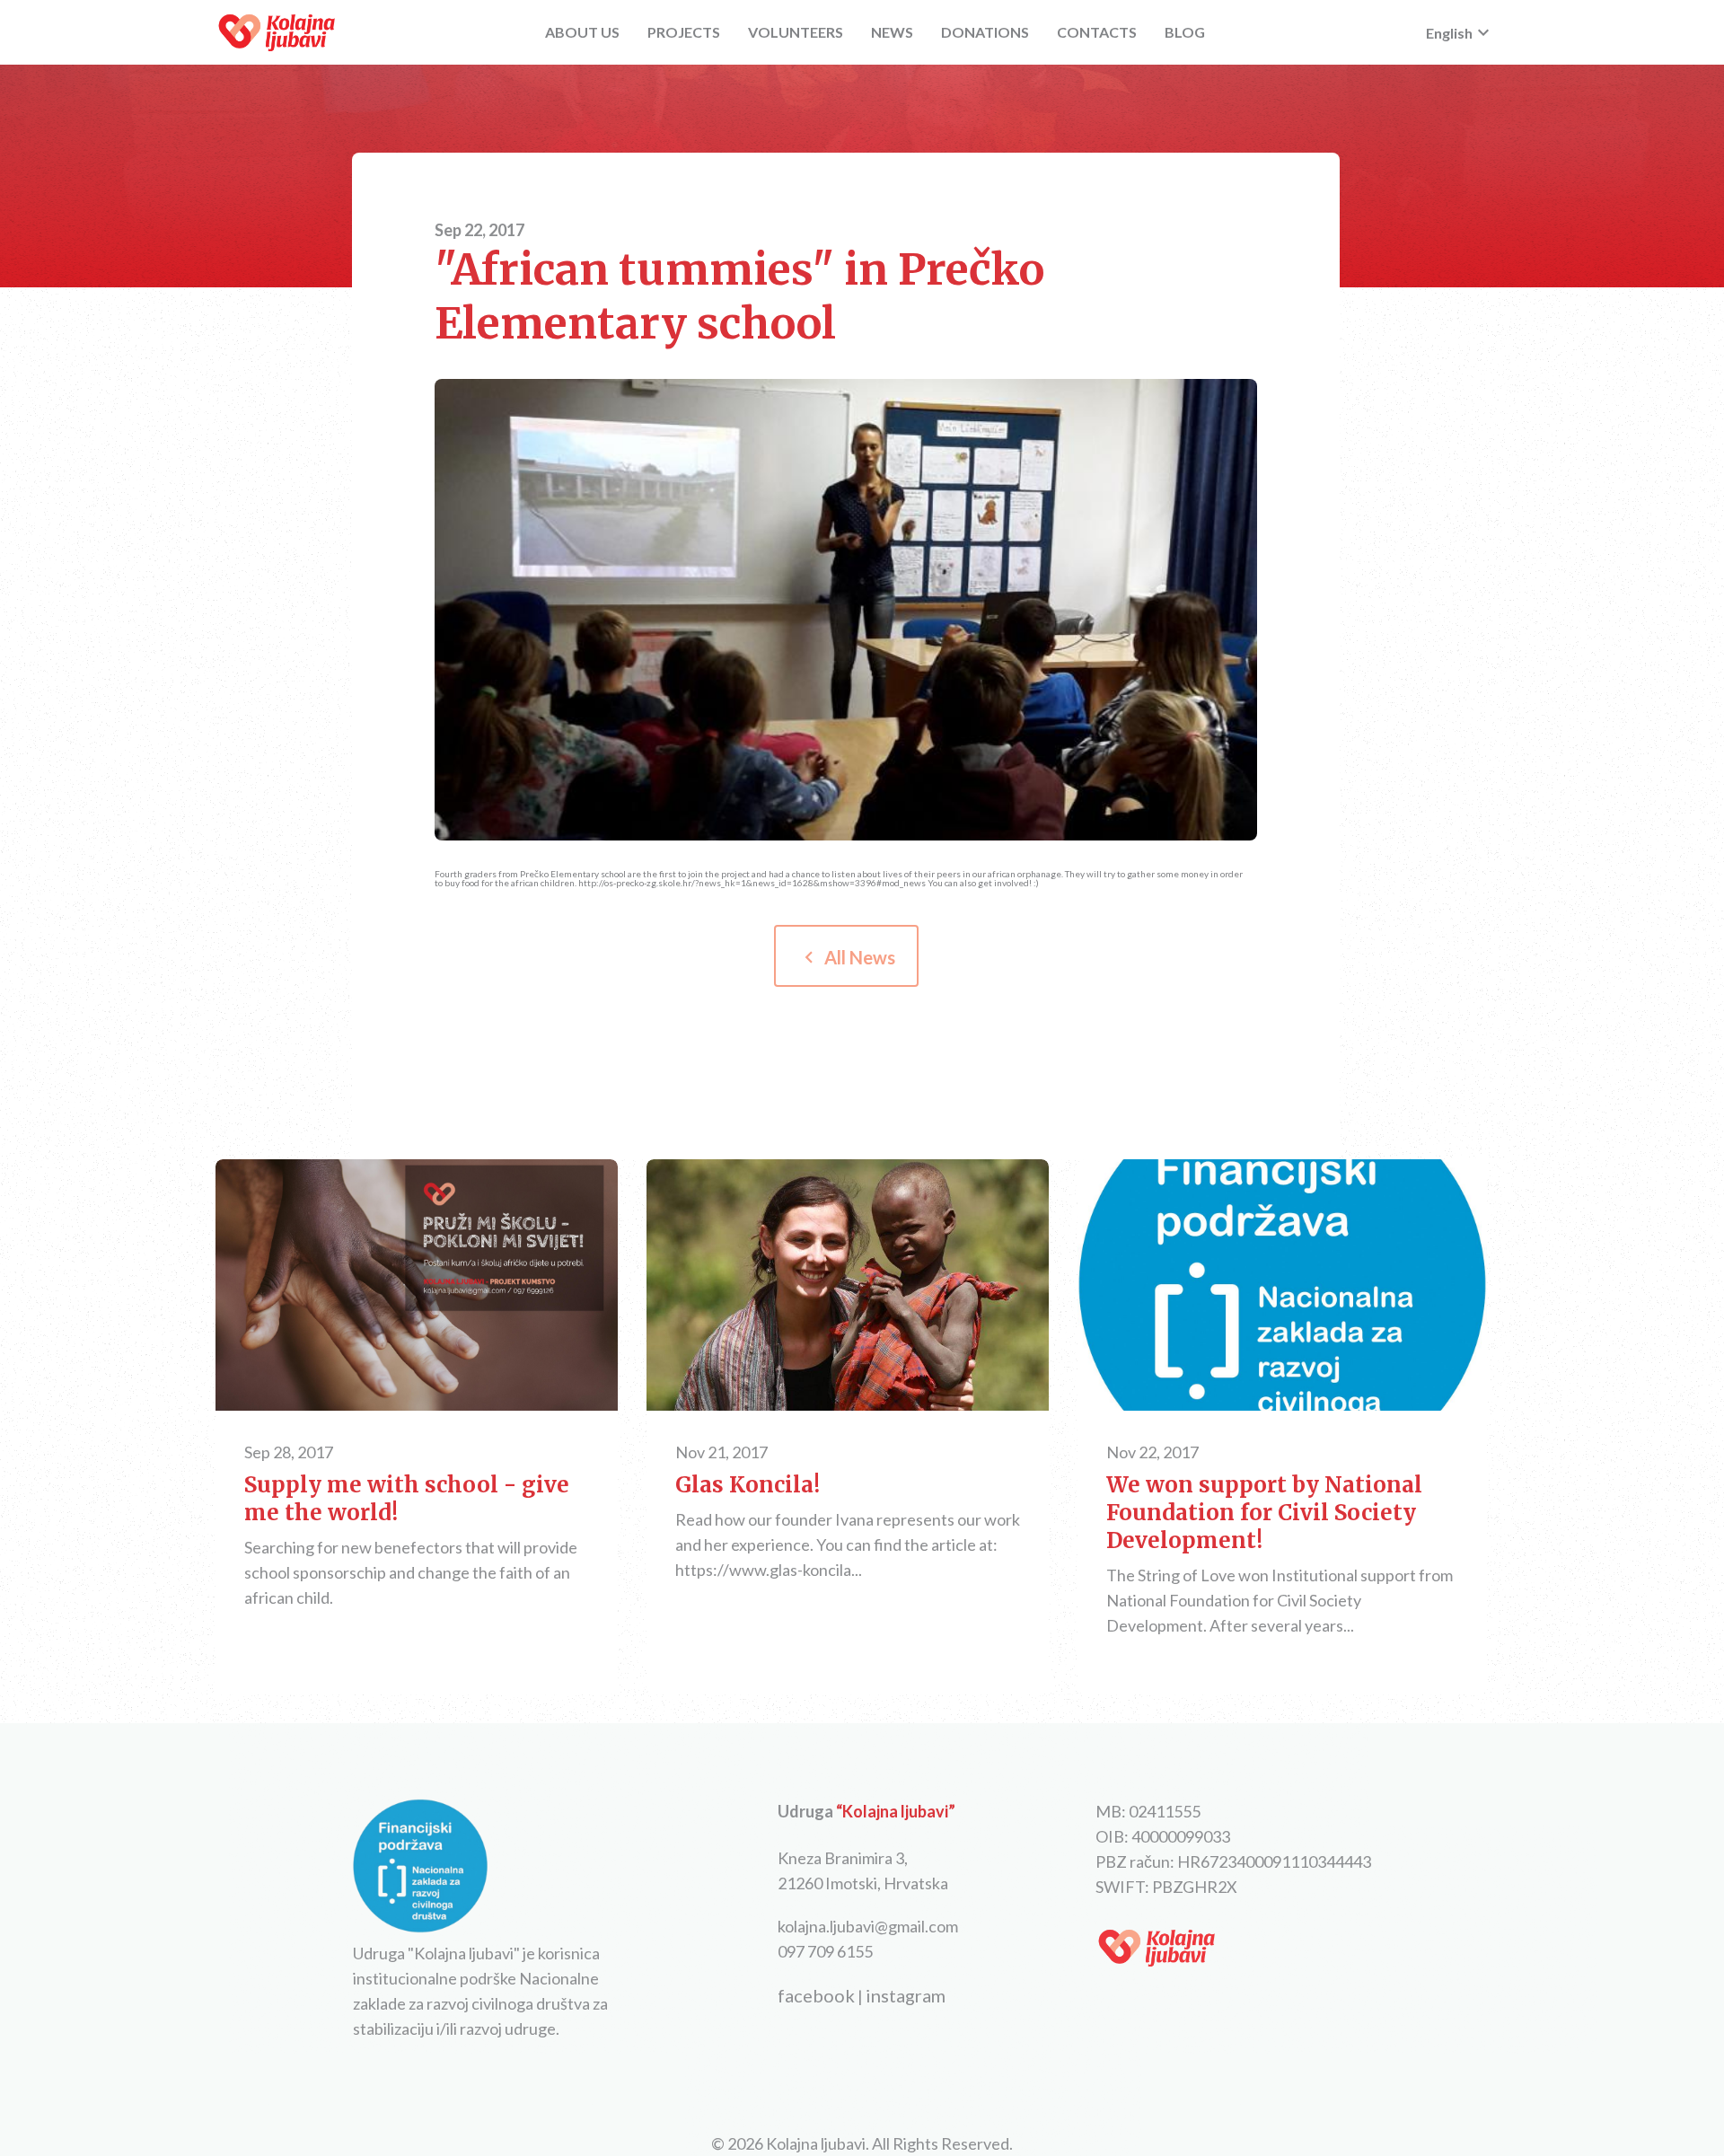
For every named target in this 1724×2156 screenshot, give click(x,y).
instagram (906, 1995)
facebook (816, 1995)
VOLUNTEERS (796, 32)
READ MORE (417, 1287)
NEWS (892, 32)
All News (846, 957)
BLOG (1185, 32)
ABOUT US (582, 32)
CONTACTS (1097, 32)
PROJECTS (684, 32)
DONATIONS (985, 32)
